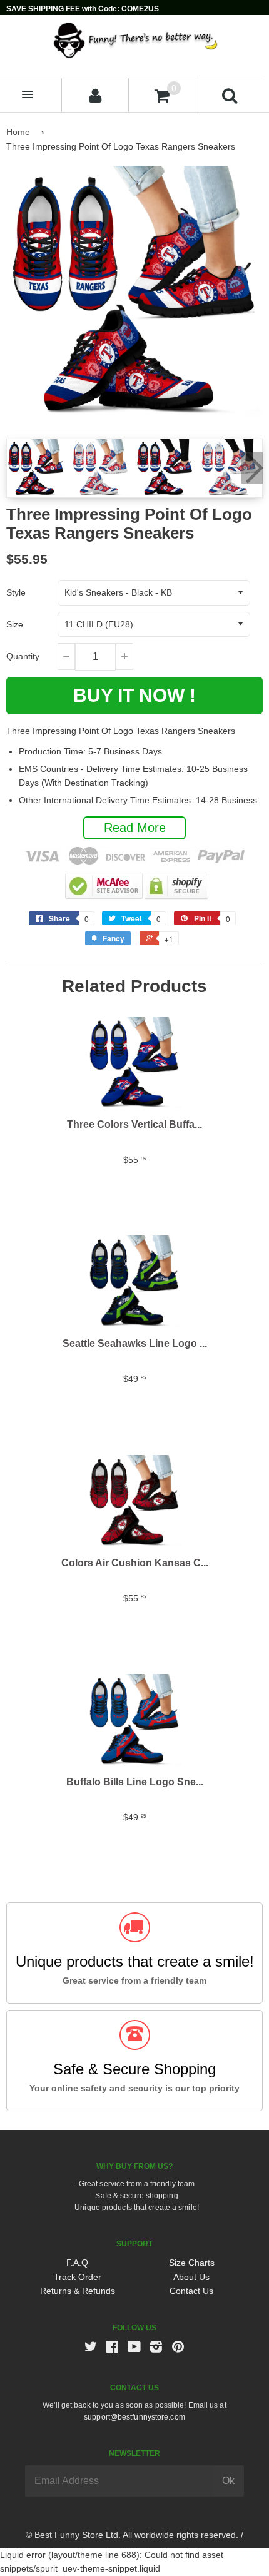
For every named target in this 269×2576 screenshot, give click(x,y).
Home (18, 132)
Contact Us (191, 2291)
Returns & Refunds (78, 2291)
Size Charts (192, 2263)
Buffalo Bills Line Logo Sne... (135, 1782)
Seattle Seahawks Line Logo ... (135, 1343)
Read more (135, 828)
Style (16, 592)
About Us (191, 2277)
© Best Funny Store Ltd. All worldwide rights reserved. (132, 2535)
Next (252, 468)
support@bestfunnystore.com (134, 2417)
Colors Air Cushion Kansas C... (135, 1563)
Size (15, 624)
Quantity (23, 656)
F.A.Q (77, 2263)
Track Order (78, 2277)
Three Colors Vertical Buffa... (134, 1124)
